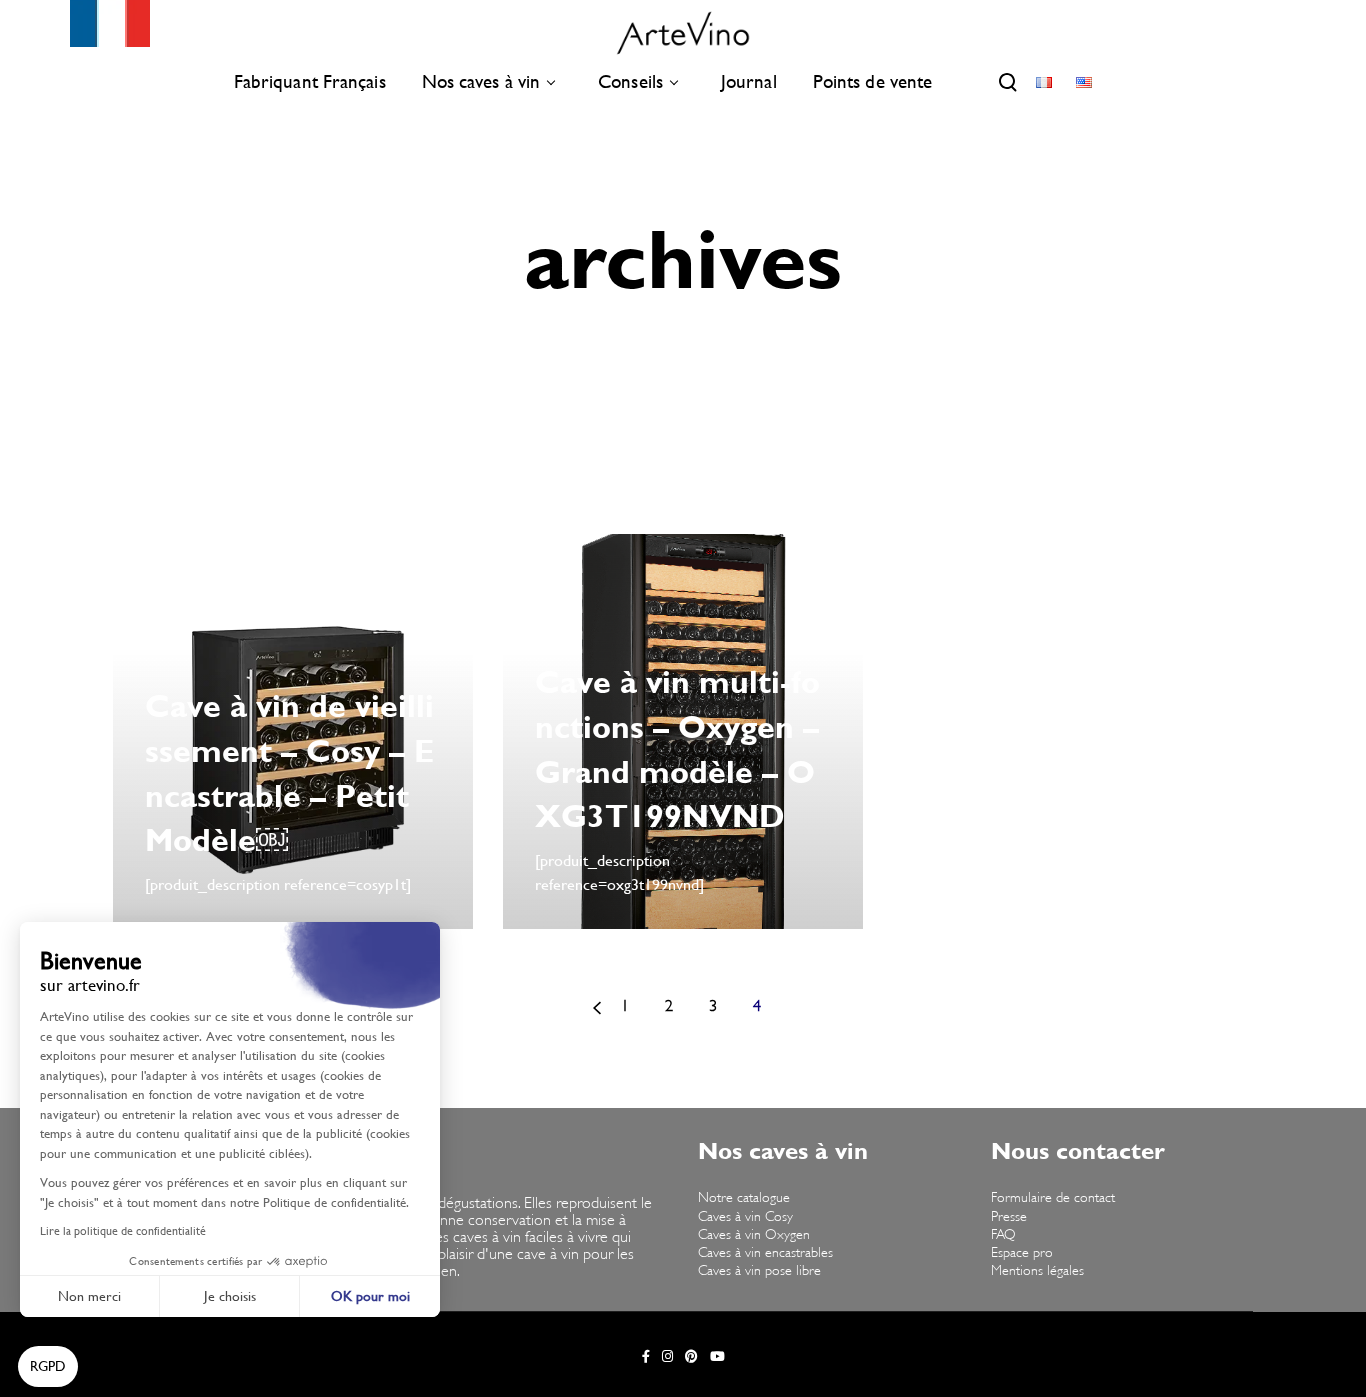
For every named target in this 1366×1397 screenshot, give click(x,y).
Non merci (89, 1296)
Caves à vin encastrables (765, 1253)
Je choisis (230, 1296)
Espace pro (1022, 1253)
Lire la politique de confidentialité (123, 1231)
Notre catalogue (744, 1198)
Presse (1009, 1217)
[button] (48, 1367)
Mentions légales (1037, 1271)
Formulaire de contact (1053, 1198)
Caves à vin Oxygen (754, 1235)
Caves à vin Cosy (745, 1217)
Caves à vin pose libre (759, 1271)
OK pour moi (370, 1296)
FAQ (1003, 1235)
